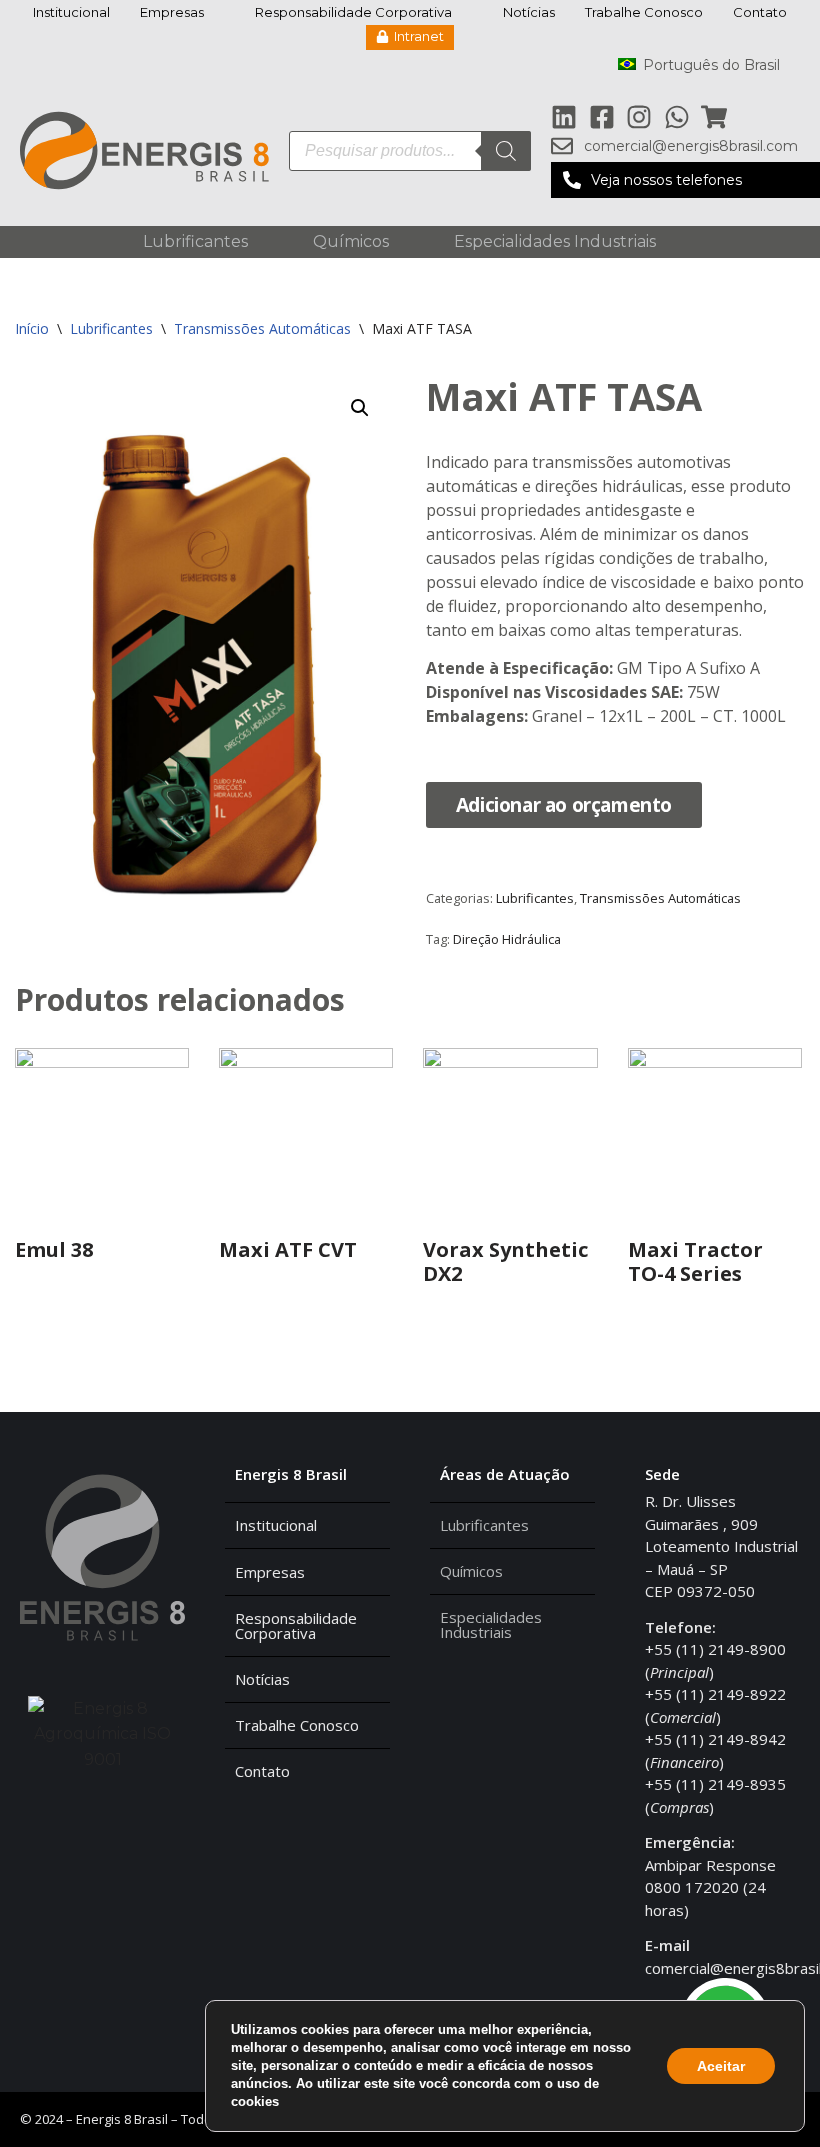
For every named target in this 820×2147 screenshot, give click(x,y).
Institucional (71, 12)
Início (32, 328)
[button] (685, 180)
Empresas (172, 12)
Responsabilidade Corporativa (353, 12)
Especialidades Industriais (555, 241)
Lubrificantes (195, 241)
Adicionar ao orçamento (564, 804)
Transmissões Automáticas (262, 328)
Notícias (529, 12)
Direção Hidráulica (507, 939)
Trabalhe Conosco (644, 12)
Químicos (351, 241)
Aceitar (721, 2066)
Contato (760, 12)
